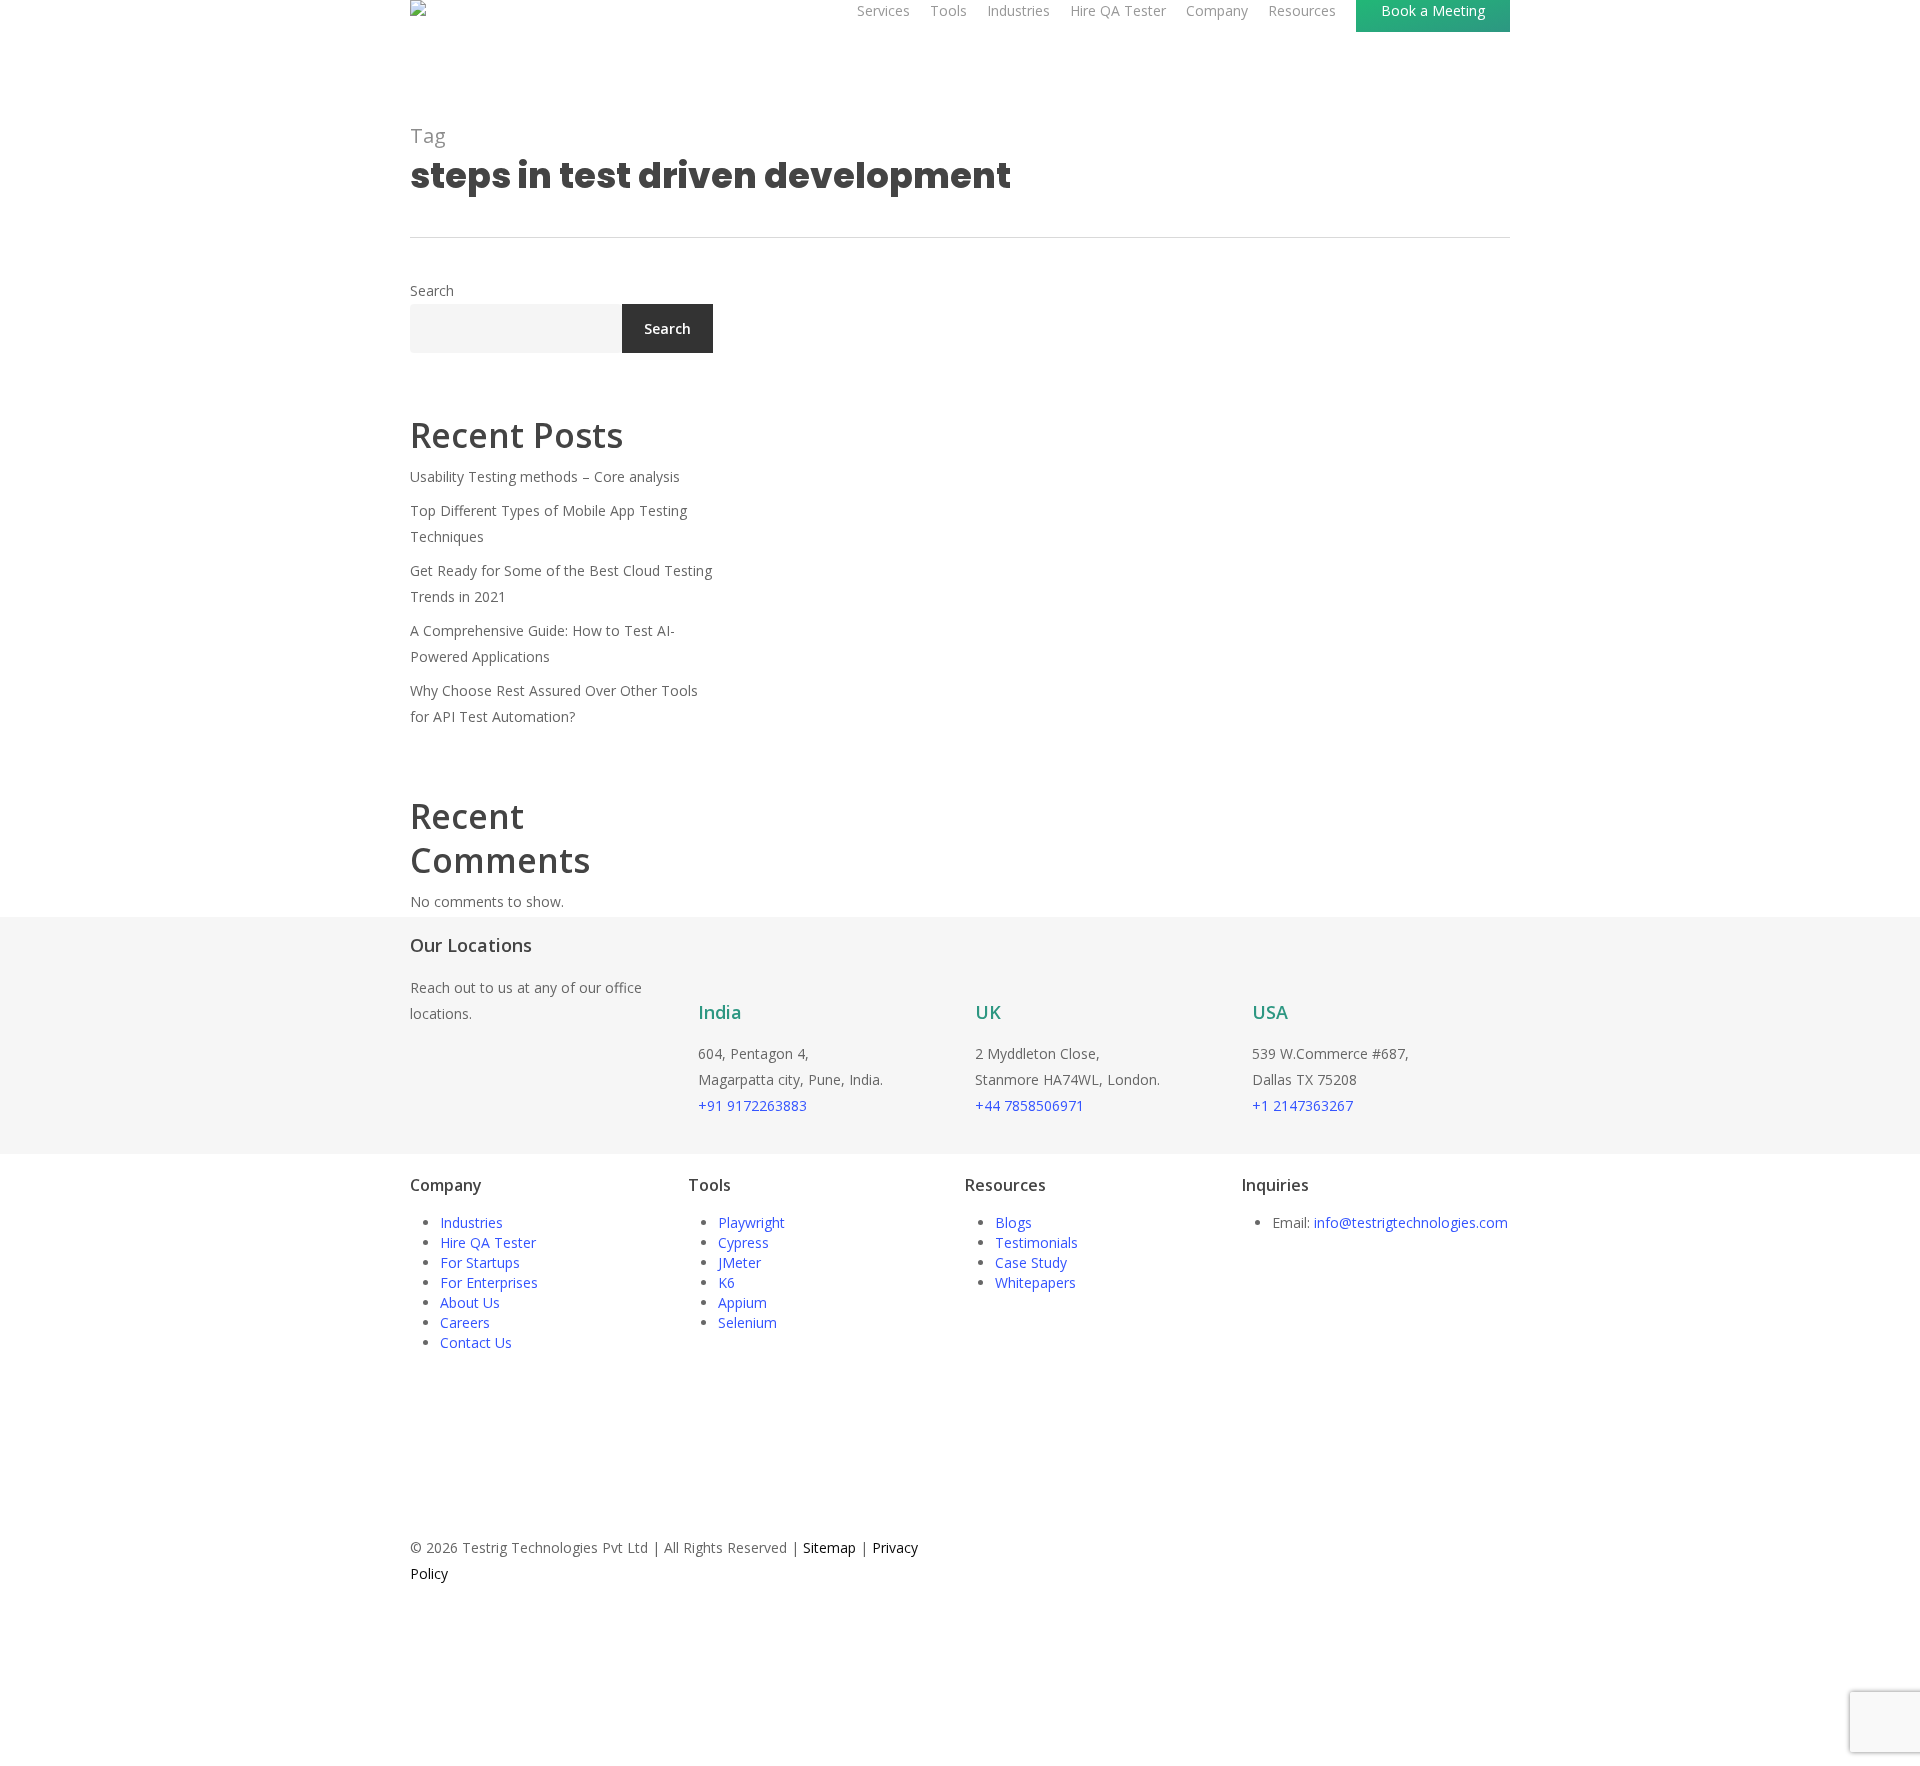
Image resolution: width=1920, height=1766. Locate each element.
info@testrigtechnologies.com (1411, 1222)
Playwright (751, 1222)
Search (432, 290)
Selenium (747, 1322)
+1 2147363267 (1302, 1105)
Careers (465, 1322)
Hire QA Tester (488, 1242)
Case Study (1031, 1262)
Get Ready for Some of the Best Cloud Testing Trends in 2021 (561, 583)
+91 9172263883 (752, 1105)
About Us (470, 1302)
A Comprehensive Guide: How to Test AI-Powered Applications (542, 643)
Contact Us (476, 1342)
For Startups (480, 1262)
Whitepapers (1035, 1282)
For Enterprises (489, 1282)
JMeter (739, 1262)
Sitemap (829, 1547)
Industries (471, 1222)
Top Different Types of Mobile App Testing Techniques (548, 523)
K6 (726, 1282)
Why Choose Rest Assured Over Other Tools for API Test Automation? (554, 703)
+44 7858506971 (1029, 1105)
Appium (742, 1302)
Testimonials (1036, 1242)
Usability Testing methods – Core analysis (545, 476)
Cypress (743, 1242)
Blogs (1013, 1222)
